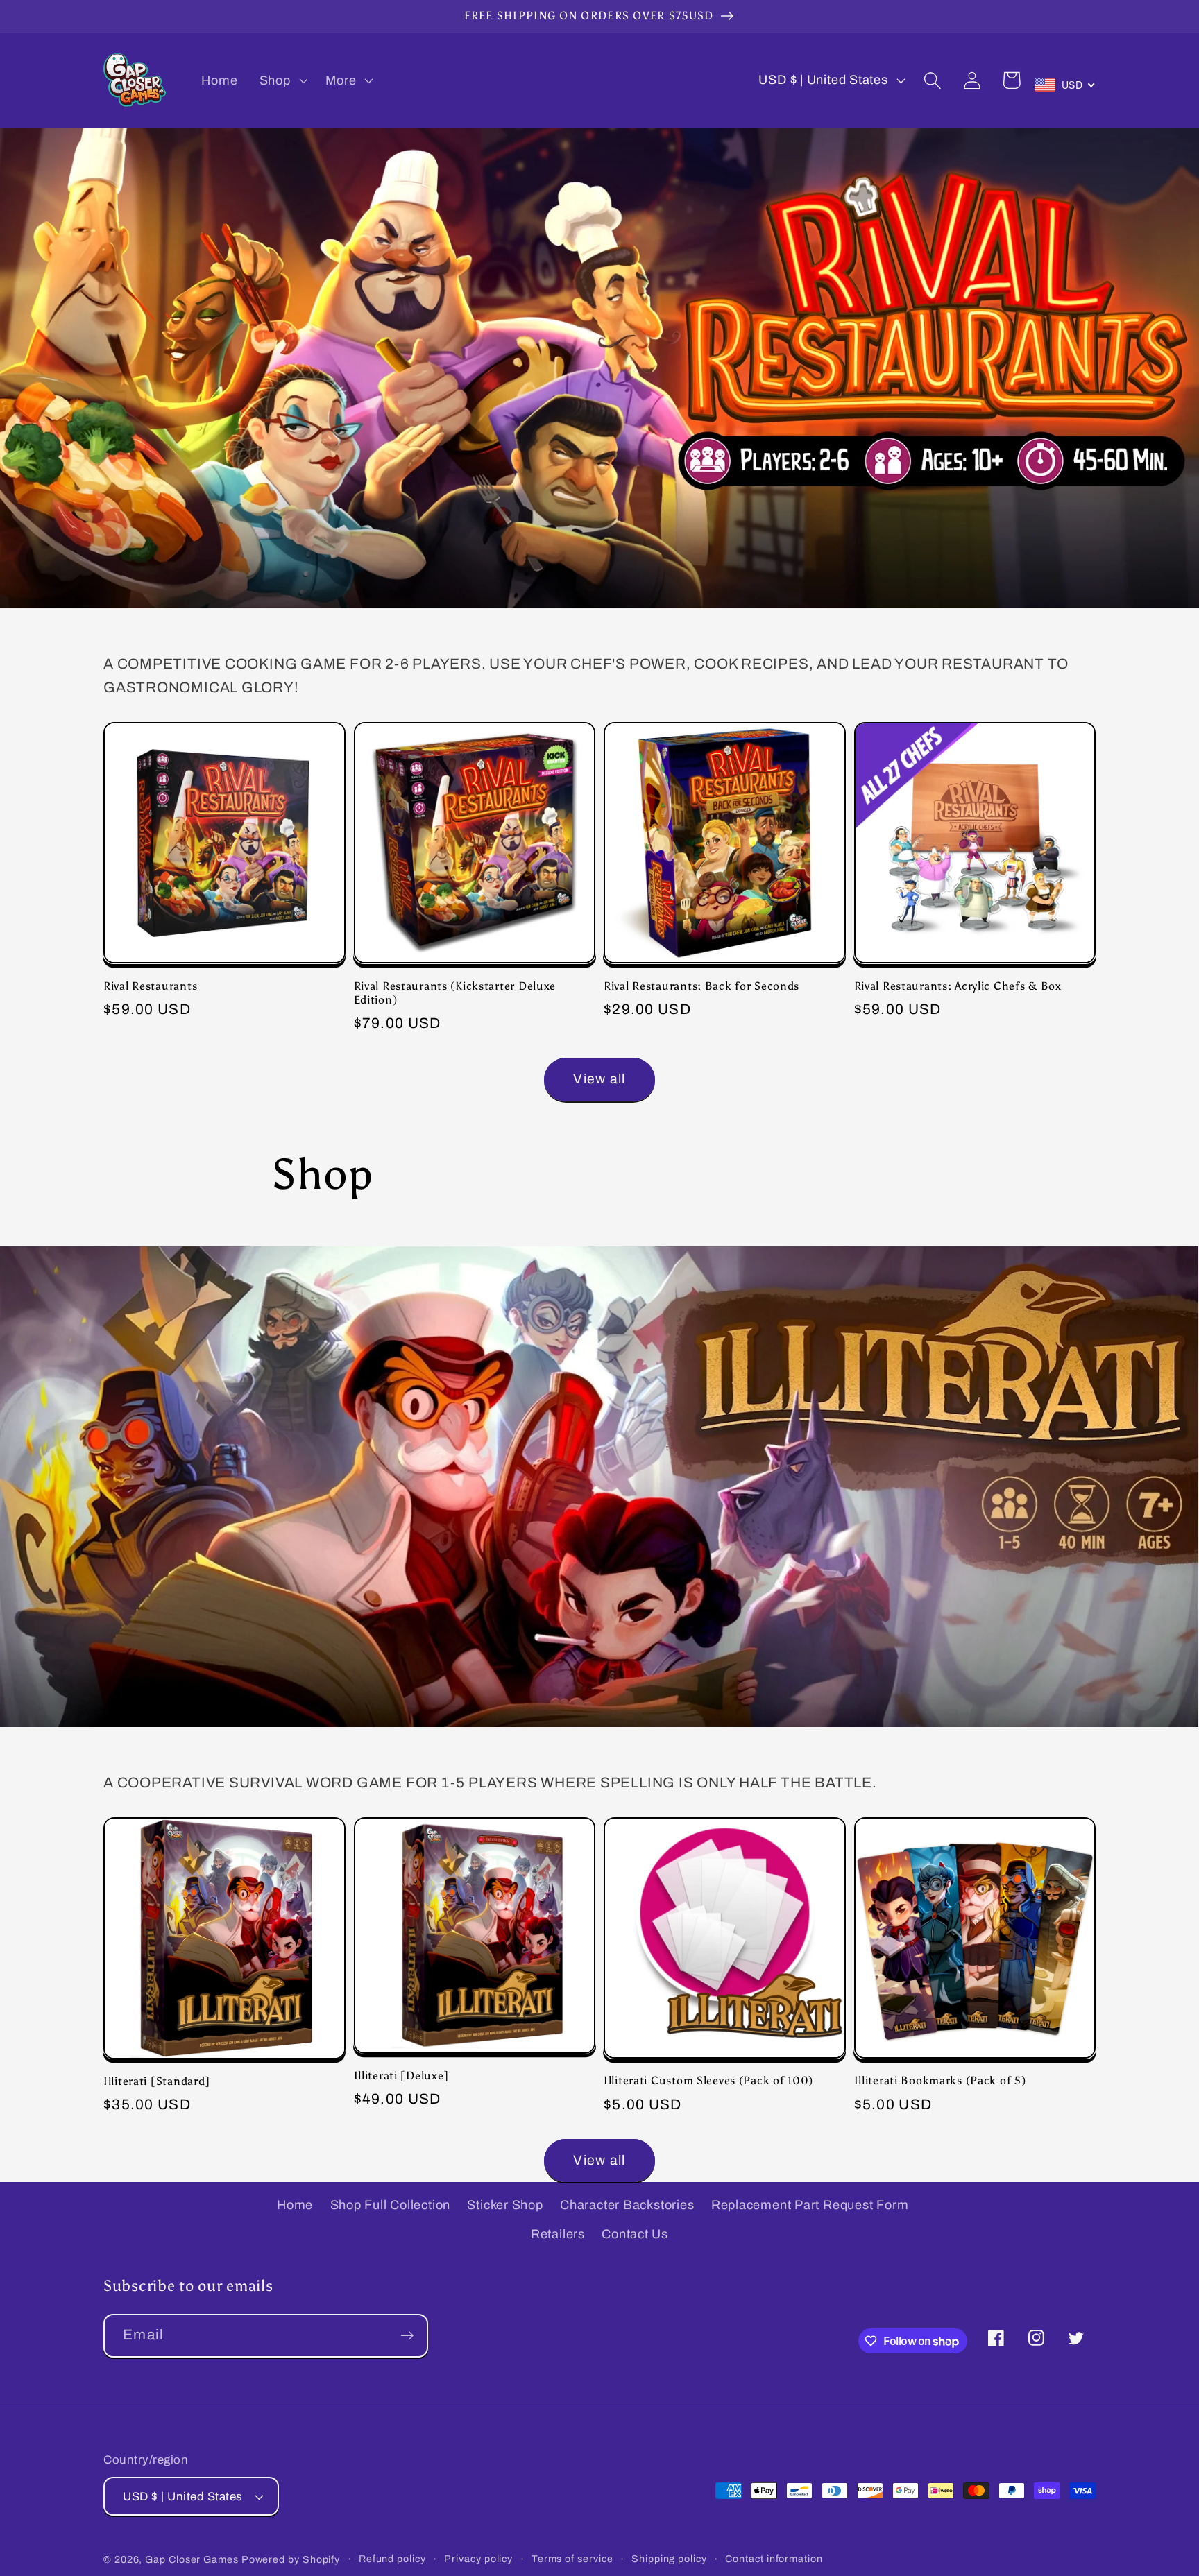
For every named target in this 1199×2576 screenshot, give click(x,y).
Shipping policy (669, 2559)
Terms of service (572, 2559)
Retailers (558, 2234)
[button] (282, 80)
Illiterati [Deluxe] (402, 2076)
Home (295, 2205)
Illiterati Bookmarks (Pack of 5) (940, 2080)
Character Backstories (627, 2205)
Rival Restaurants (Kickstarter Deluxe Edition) (455, 993)
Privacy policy (478, 2559)
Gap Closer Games (192, 2559)
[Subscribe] (407, 2336)
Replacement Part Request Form (810, 2205)
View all (599, 1079)
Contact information (774, 2559)
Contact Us (635, 2234)
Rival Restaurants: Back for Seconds (701, 986)
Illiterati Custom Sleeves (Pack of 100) (708, 2080)
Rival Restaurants (150, 986)
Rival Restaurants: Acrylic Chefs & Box (958, 986)
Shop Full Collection (391, 2205)
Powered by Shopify (291, 2559)
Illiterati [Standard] (157, 2081)
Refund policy (392, 2559)
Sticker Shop (505, 2205)
